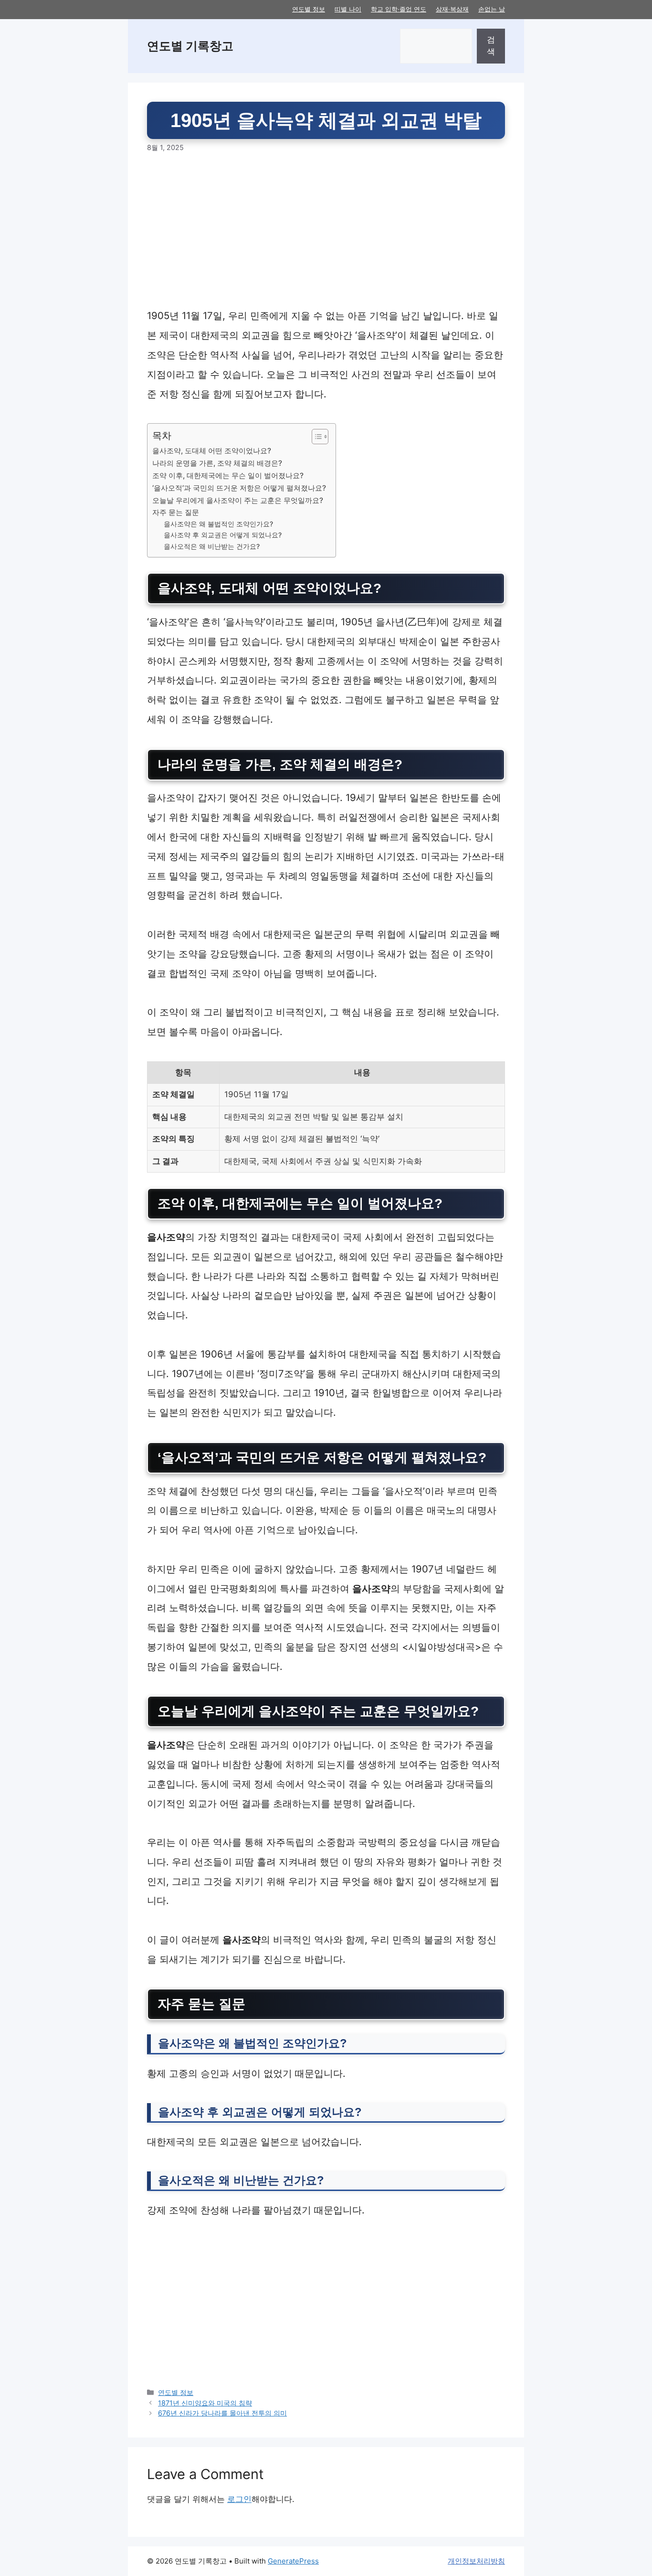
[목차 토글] (315, 437)
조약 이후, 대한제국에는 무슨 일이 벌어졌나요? (228, 476)
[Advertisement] (326, 235)
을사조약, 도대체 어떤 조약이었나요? (212, 451)
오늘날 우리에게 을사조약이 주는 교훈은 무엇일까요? (238, 500)
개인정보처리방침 (476, 2561)
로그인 (239, 2499)
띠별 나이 (348, 9)
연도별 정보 (309, 9)
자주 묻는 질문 (176, 512)
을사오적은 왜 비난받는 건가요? (212, 546)
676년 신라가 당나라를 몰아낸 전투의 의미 (222, 2413)
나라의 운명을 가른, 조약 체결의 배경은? (217, 463)
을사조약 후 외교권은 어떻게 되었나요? (223, 535)
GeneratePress (293, 2561)
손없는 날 (492, 9)
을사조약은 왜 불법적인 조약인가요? (218, 524)
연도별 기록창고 (190, 46)
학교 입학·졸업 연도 (399, 9)
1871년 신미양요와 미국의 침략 (205, 2403)
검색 (491, 46)
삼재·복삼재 (452, 9)
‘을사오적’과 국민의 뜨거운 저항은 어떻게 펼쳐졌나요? (239, 488)
